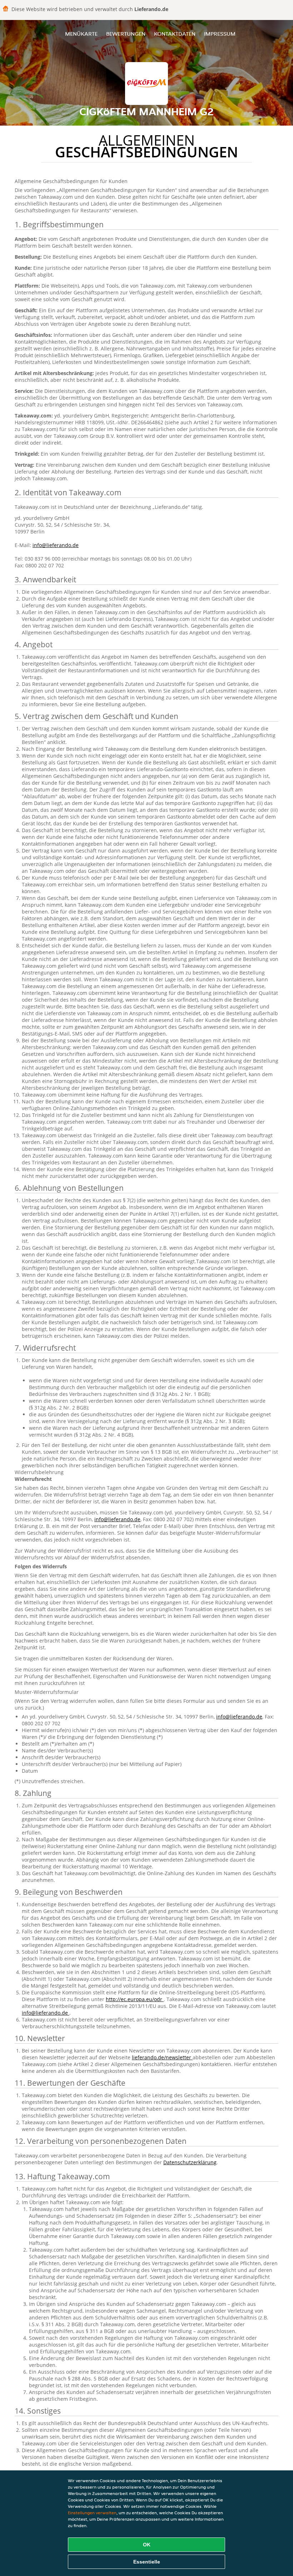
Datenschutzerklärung (190, 2162)
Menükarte (81, 34)
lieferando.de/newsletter (162, 2057)
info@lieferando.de (56, 545)
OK (147, 2545)
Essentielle (147, 2562)
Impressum (220, 34)
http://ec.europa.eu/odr (135, 1999)
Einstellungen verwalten (92, 2513)
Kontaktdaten (175, 34)
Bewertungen (126, 34)
